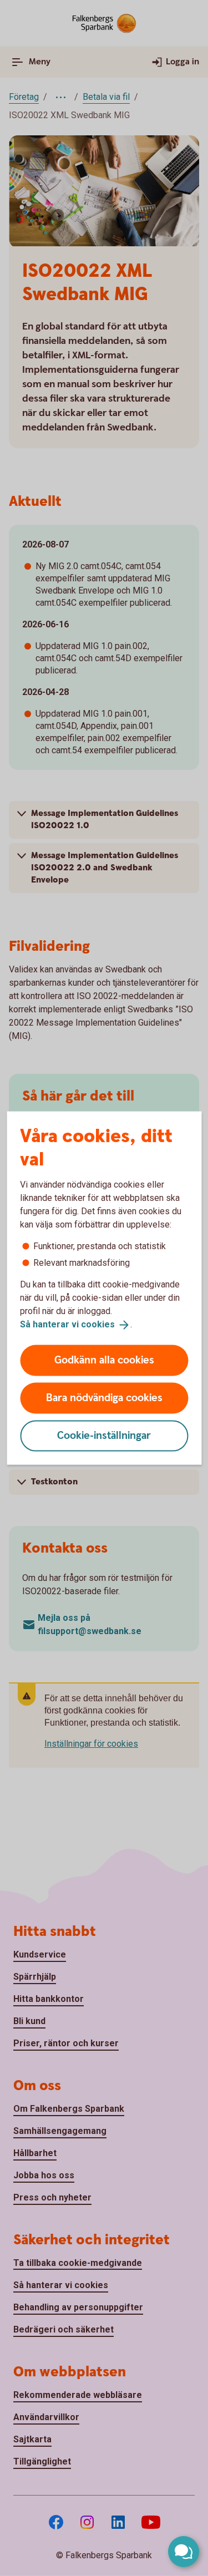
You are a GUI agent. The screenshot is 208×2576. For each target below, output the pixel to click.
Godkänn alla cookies (104, 1360)
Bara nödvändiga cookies (104, 1398)
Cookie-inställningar (104, 1435)
